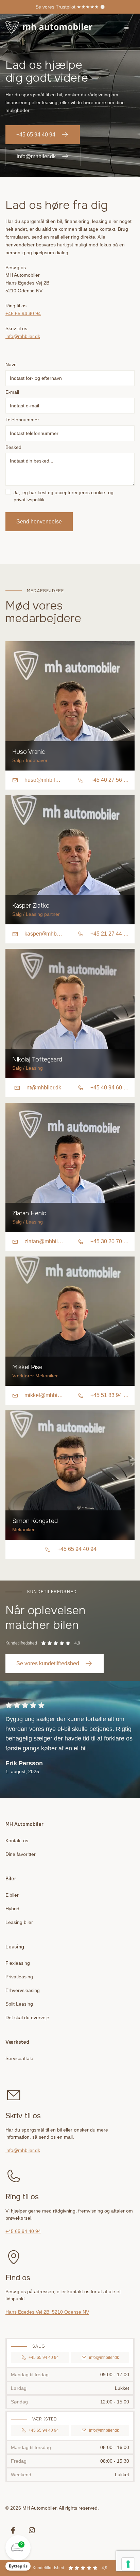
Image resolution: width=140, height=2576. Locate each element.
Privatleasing (19, 1977)
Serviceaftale (19, 2058)
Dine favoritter (21, 1854)
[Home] (49, 27)
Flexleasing (18, 1963)
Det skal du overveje (27, 2018)
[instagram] (32, 2530)
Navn (11, 364)
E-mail (12, 392)
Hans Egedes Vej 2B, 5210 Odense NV (47, 2312)
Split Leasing (19, 2004)
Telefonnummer (22, 420)
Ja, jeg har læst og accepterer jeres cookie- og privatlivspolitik (64, 496)
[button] (18, 2553)
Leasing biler (19, 1922)
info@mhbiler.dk (36, 156)
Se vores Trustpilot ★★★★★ (67, 7)
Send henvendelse (39, 522)
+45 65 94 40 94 (36, 135)
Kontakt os (17, 1841)
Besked (13, 447)
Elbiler (12, 1895)
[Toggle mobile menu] (126, 27)
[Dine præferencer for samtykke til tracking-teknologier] (128, 2564)
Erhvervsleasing (23, 1990)
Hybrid (12, 1909)
